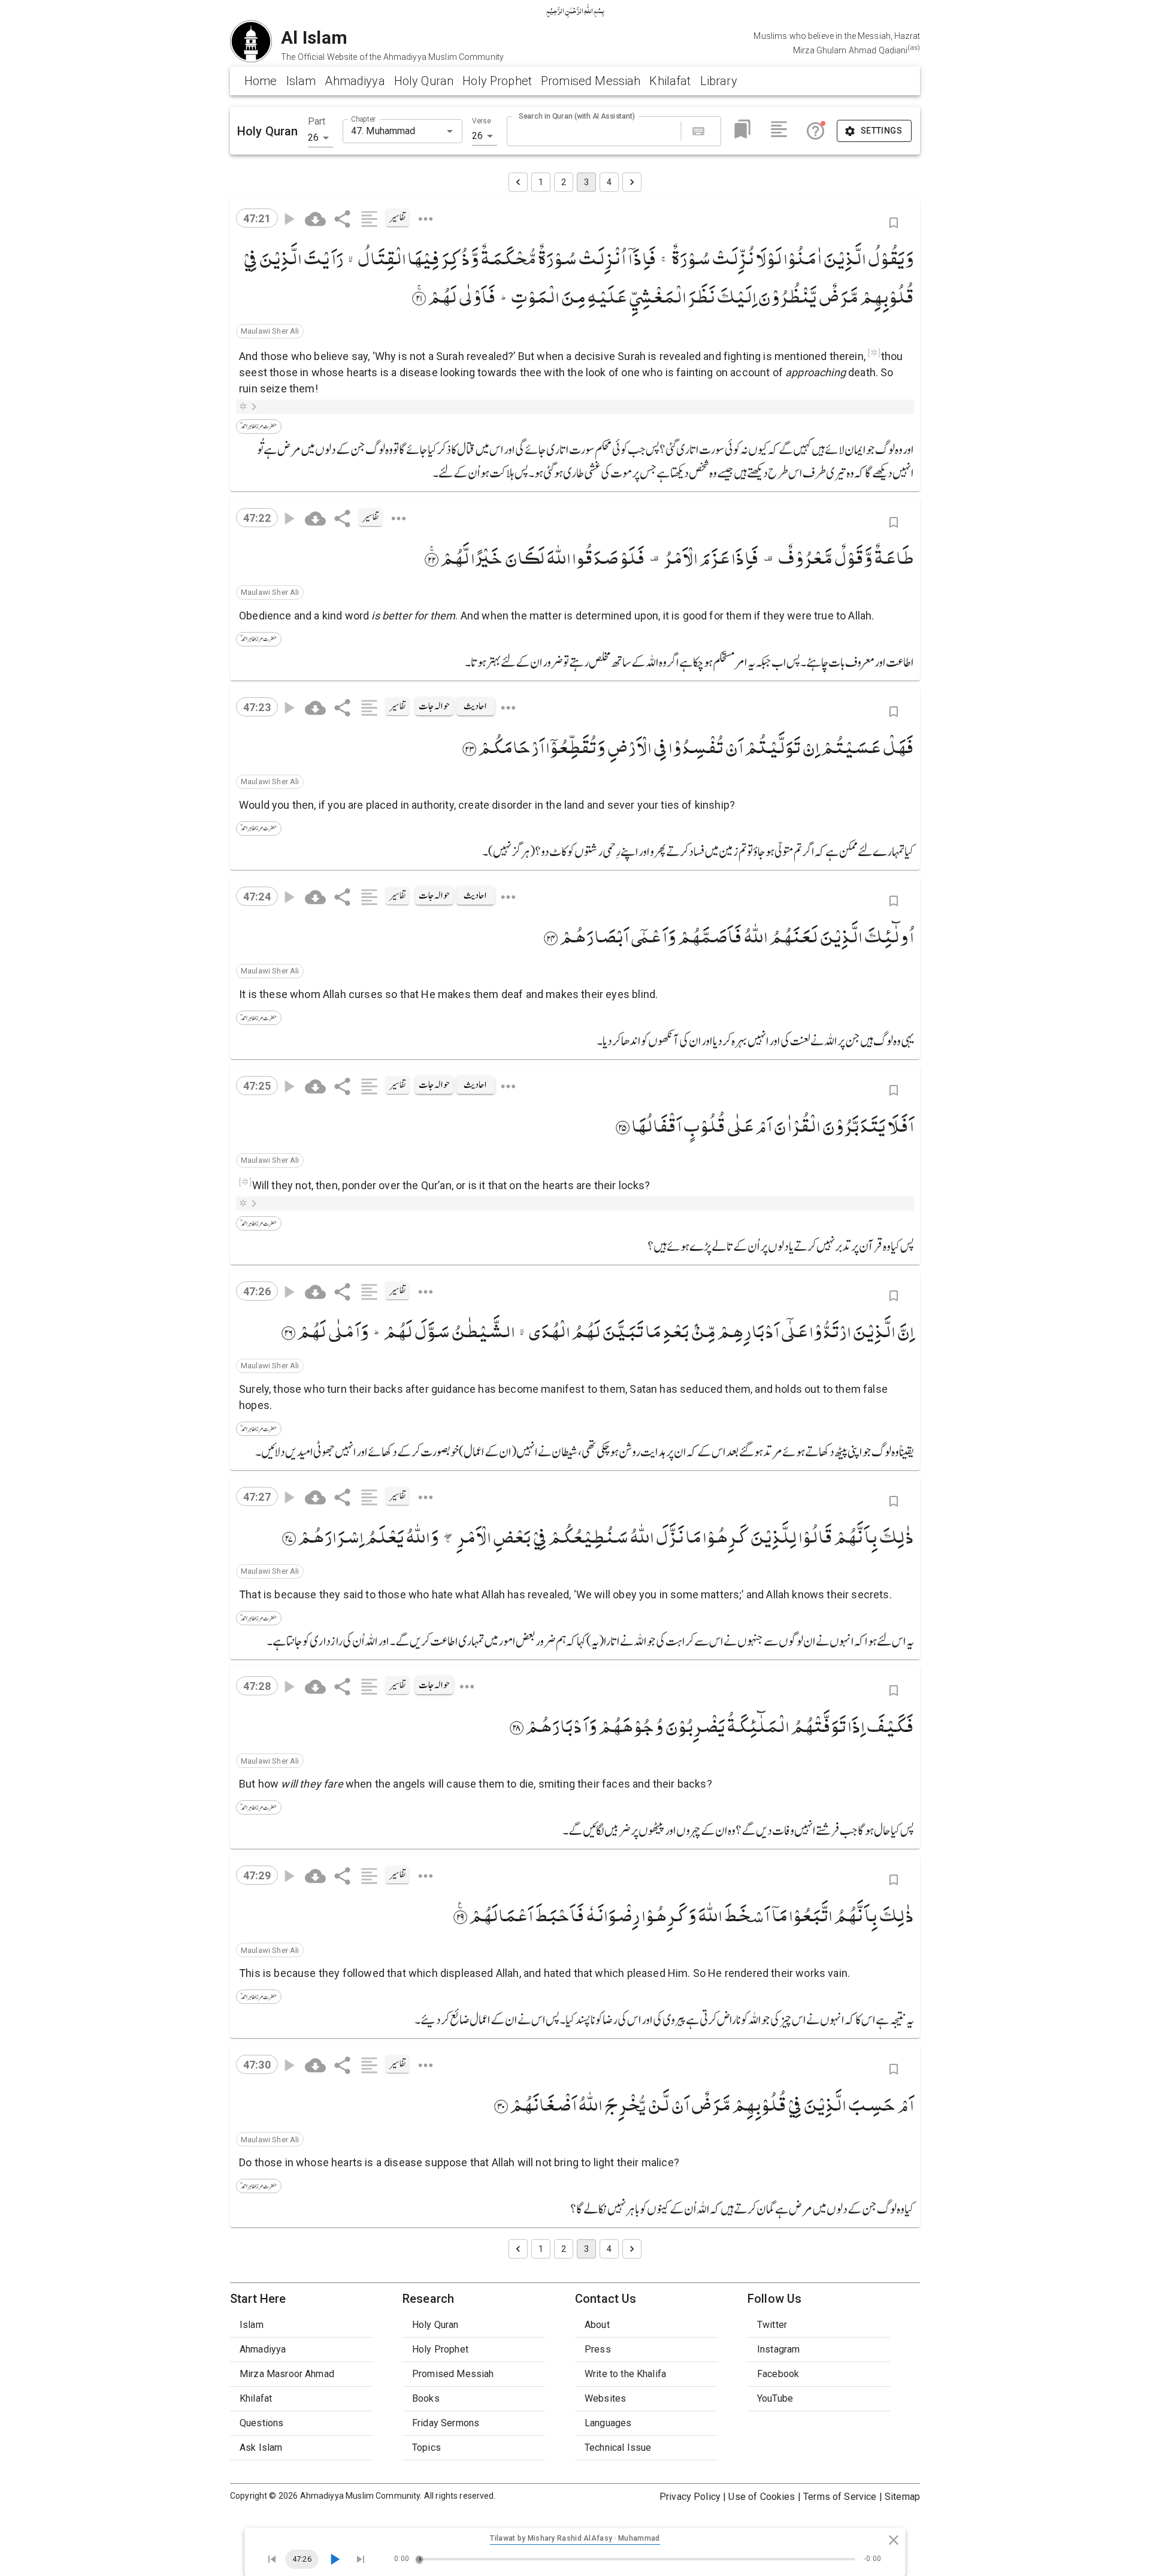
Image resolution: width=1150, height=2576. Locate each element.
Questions (261, 2423)
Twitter (772, 2325)
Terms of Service (840, 2497)
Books (426, 2398)
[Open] (450, 131)
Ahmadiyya (355, 81)
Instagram (778, 2349)
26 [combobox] (313, 137)
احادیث (475, 706)
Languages (608, 2423)
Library (719, 81)
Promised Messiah (591, 81)
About (597, 2325)
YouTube (775, 2398)
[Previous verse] (272, 2559)
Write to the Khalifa (625, 2374)
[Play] (334, 2559)
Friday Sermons (446, 2423)
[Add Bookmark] (894, 223)
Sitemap (902, 2497)
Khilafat (670, 81)
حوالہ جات (434, 706)
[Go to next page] (632, 182)
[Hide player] (894, 2540)
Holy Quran (424, 81)
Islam (301, 81)
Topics (426, 2447)
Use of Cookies (762, 2497)
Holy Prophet (497, 81)
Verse (482, 121)
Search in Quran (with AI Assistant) (577, 116)
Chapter (363, 119)
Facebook (778, 2374)
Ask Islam (261, 2447)
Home (261, 81)
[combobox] (393, 131)
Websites (605, 2398)
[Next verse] (361, 2559)
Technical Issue (618, 2447)
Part (317, 121)
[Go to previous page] (518, 182)
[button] (270, 331)
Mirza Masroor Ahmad (287, 2374)
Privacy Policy (690, 2497)
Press (598, 2349)
